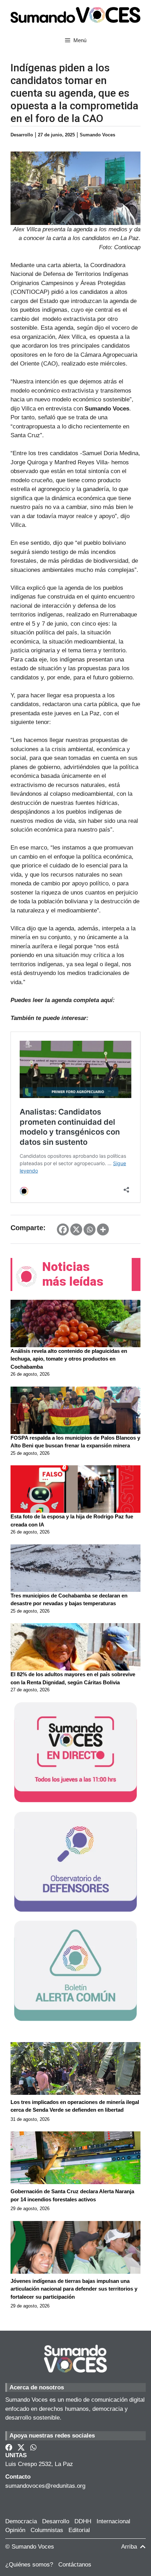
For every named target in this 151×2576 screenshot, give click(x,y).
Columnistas (47, 2530)
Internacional (113, 2521)
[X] (76, 1229)
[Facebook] (63, 1229)
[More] (103, 1229)
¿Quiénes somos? (29, 2565)
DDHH (83, 2521)
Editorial (79, 2530)
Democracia (21, 2521)
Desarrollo (56, 2521)
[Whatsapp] (90, 1229)
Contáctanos (75, 2565)
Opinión (15, 2530)
